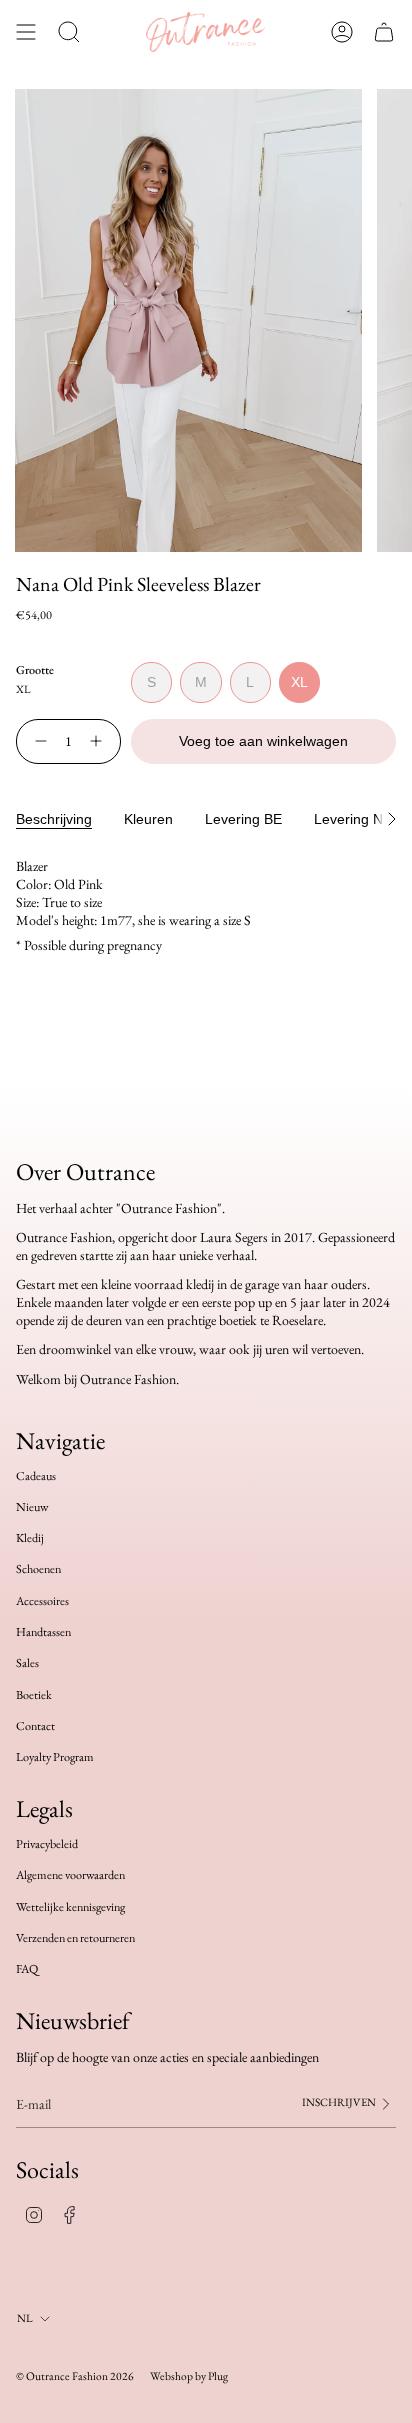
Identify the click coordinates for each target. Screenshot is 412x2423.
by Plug (211, 2375)
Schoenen (38, 1569)
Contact (35, 1726)
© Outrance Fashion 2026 (75, 2375)
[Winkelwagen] (384, 32)
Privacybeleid (47, 1844)
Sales (27, 1663)
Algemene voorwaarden (70, 1875)
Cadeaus (36, 1476)
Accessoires (42, 1601)
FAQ (27, 1969)
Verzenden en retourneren (75, 1938)
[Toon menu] (26, 32)
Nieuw (32, 1507)
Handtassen (43, 1632)
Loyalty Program (55, 1757)
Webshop (171, 2375)
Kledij (30, 1538)
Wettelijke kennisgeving (70, 1907)
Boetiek (34, 1695)
